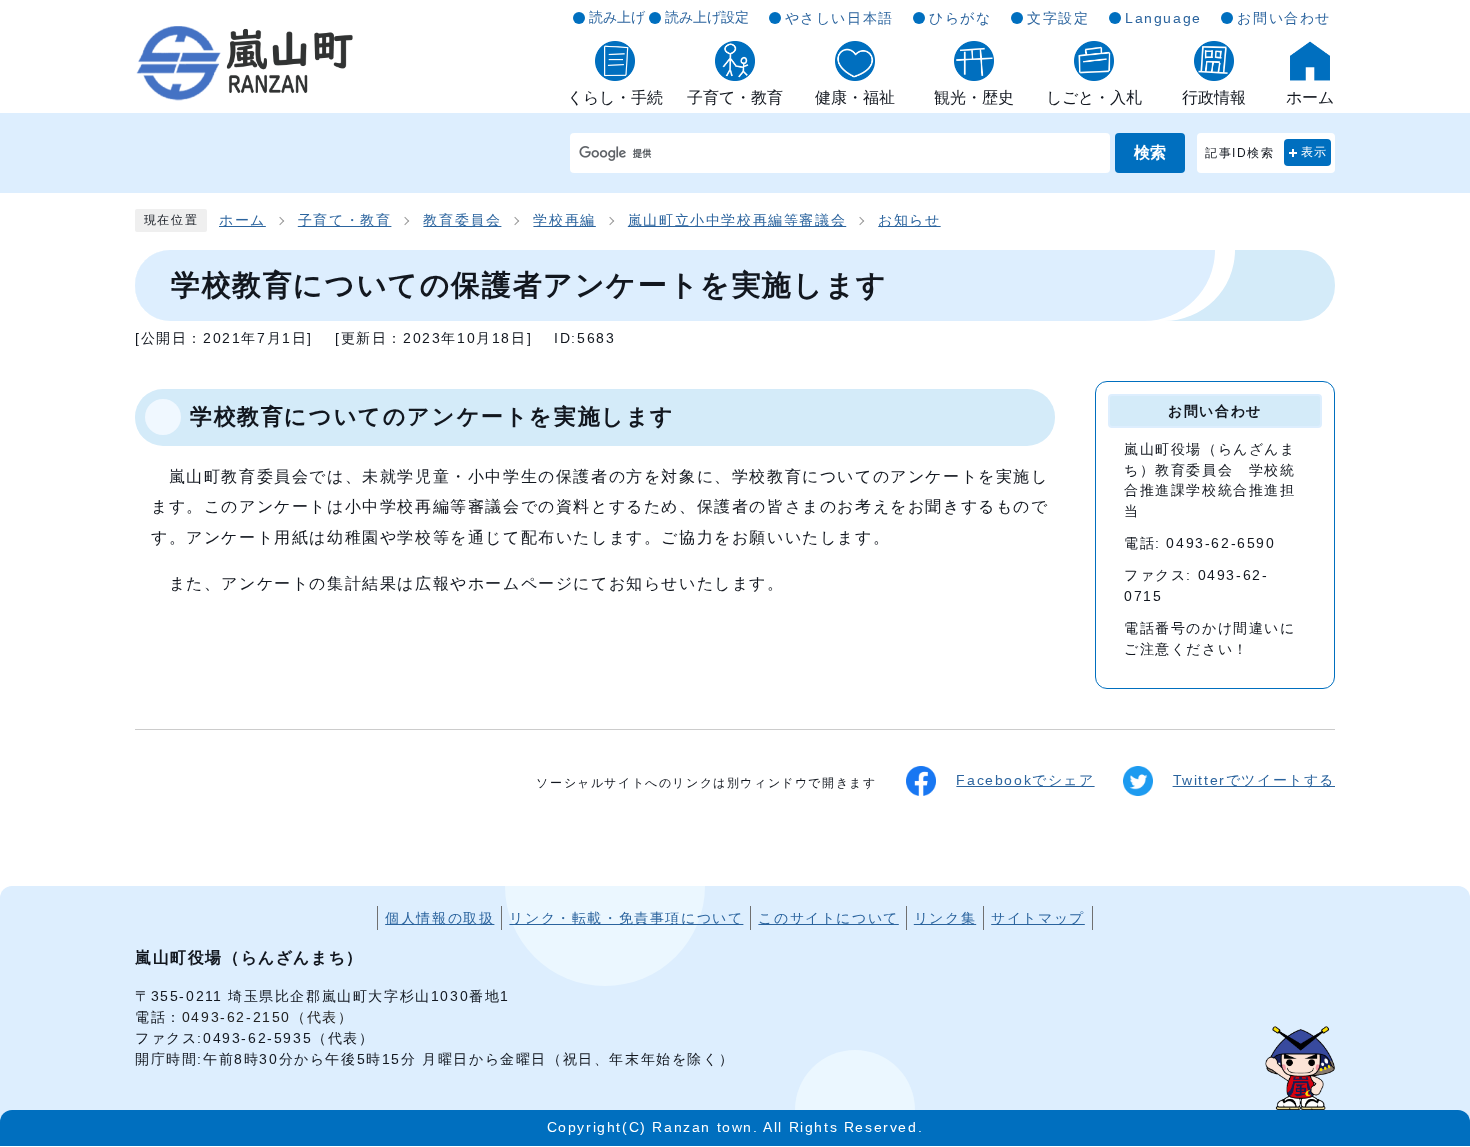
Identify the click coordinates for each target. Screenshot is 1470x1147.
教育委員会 (462, 220)
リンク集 (945, 918)
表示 (1314, 152)
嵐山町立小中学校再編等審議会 (737, 220)
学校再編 (564, 220)
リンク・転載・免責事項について (626, 918)
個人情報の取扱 (439, 918)
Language (1163, 18)
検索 (1150, 152)
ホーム (242, 220)
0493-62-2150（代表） (268, 1017)
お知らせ (909, 220)
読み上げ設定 (707, 17)
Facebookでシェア (1025, 780)
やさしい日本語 (839, 18)
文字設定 (1058, 18)
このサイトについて (828, 918)
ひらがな (960, 18)
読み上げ (617, 17)
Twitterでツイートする (1254, 780)
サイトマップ (1038, 918)
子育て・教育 (345, 220)
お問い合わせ (1284, 18)
